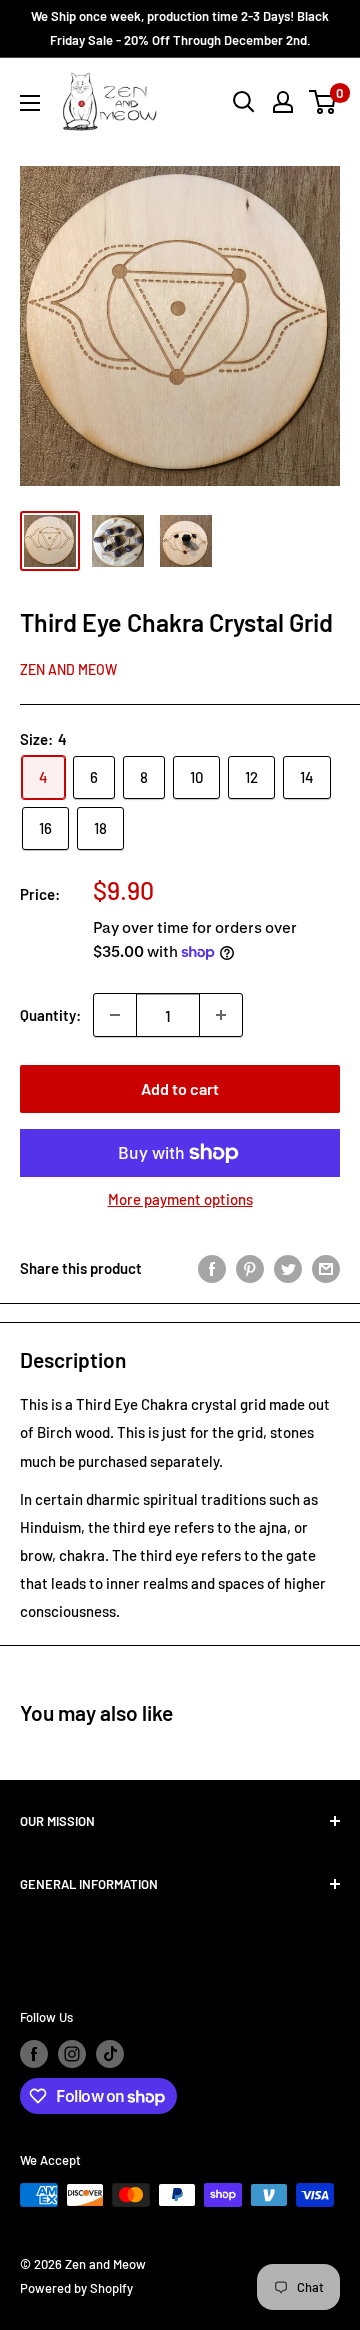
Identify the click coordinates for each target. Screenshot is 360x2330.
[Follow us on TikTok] (110, 2054)
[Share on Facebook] (212, 1268)
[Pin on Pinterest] (250, 1268)
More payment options (180, 1199)
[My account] (283, 102)
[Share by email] (326, 1268)
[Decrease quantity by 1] (115, 1015)
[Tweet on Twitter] (288, 1268)
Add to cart (180, 1088)
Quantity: (50, 1015)
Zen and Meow (68, 669)
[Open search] (244, 102)
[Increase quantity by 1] (221, 1015)
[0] (323, 102)
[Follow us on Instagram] (72, 2054)
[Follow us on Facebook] (34, 2054)
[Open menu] (30, 103)
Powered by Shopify (76, 2288)
